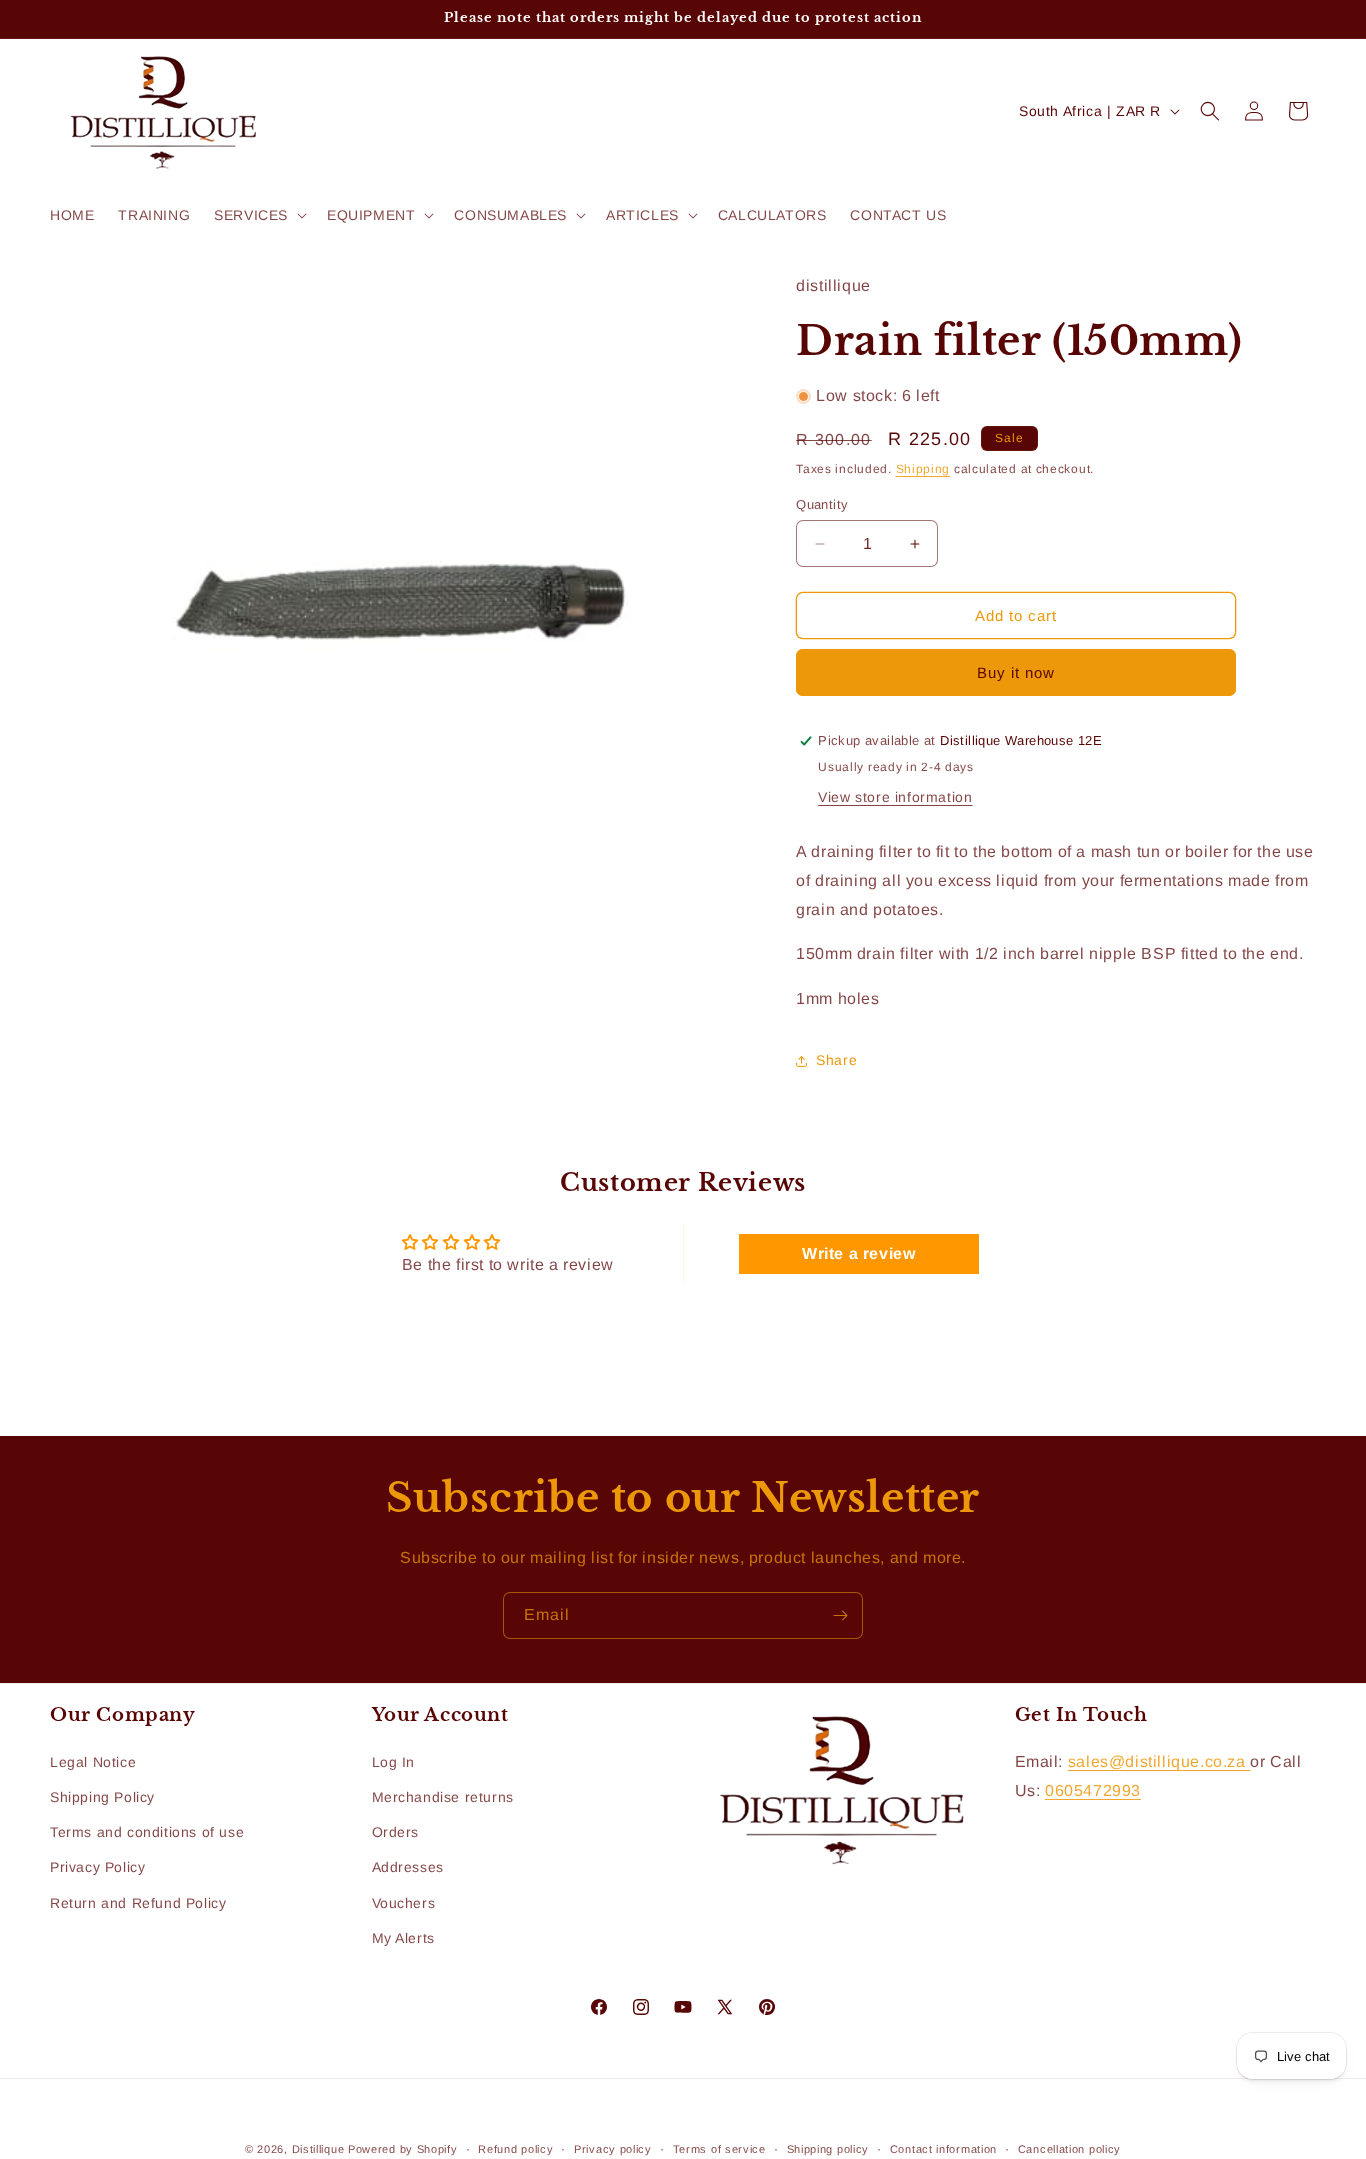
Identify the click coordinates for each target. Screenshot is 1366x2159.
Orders (396, 1832)
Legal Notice (93, 1762)
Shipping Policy (102, 1797)
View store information (895, 797)
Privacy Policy (97, 1867)
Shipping (923, 469)
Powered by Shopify (403, 2149)
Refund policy (515, 2149)
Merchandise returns (443, 1797)
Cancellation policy (1069, 2149)
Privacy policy (613, 2149)
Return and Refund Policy (138, 1903)
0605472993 (1093, 1790)
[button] (258, 215)
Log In (394, 1762)
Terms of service (719, 2149)
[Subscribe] (840, 1615)
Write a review (858, 1253)
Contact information (943, 2149)
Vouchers (404, 1903)
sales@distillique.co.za (1159, 1761)
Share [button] (836, 1060)
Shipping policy (828, 2149)
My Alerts (403, 1938)
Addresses (408, 1867)
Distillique (318, 2149)
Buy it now (1016, 672)
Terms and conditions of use (147, 1832)
